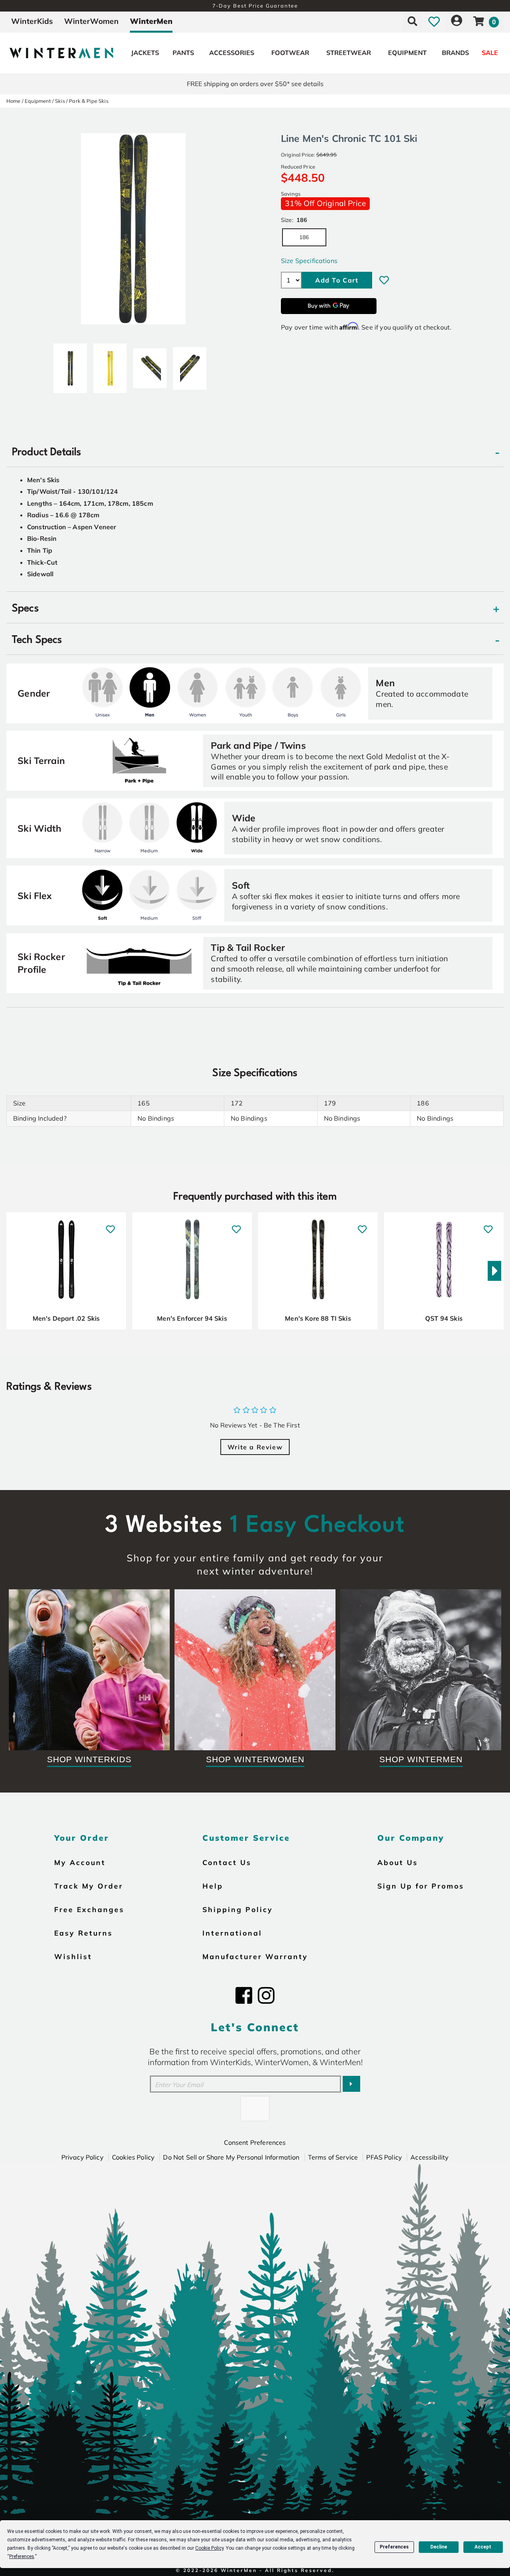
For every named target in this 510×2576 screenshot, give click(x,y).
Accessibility (430, 2157)
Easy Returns (83, 1933)
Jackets (145, 53)
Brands (455, 53)
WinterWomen (91, 21)
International (232, 1933)
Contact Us (227, 1862)
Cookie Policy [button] (209, 2548)
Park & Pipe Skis (89, 101)
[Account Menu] (457, 21)
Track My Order (89, 1886)
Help (213, 1886)
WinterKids (32, 21)
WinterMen (151, 21)
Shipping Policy (238, 1909)
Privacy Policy (82, 2157)
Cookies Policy (133, 2157)
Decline (439, 2547)
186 (304, 237)
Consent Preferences (255, 2142)
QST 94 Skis (444, 1318)
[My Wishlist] (434, 21)
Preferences (394, 2547)
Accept (483, 2547)
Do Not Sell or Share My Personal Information (231, 2157)
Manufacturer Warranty (255, 1956)
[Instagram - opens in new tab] (266, 1995)
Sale (490, 53)
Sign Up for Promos (421, 1886)
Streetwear (349, 53)
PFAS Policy (384, 2157)
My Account (80, 1862)
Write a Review (255, 1447)
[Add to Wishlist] (384, 280)
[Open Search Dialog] (412, 21)
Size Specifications (309, 261)
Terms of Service (333, 2157)
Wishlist (73, 1956)
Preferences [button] (22, 2556)
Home (14, 101)
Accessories (232, 53)
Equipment (407, 53)
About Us (398, 1862)
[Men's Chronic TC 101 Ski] (70, 365)
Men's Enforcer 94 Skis (192, 1318)
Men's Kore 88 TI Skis (318, 1318)
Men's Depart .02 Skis (66, 1318)
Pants (183, 53)
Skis (60, 101)
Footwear (290, 53)
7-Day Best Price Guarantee (255, 6)
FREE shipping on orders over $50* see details (255, 84)
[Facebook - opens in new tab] (244, 1995)
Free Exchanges (89, 1909)
